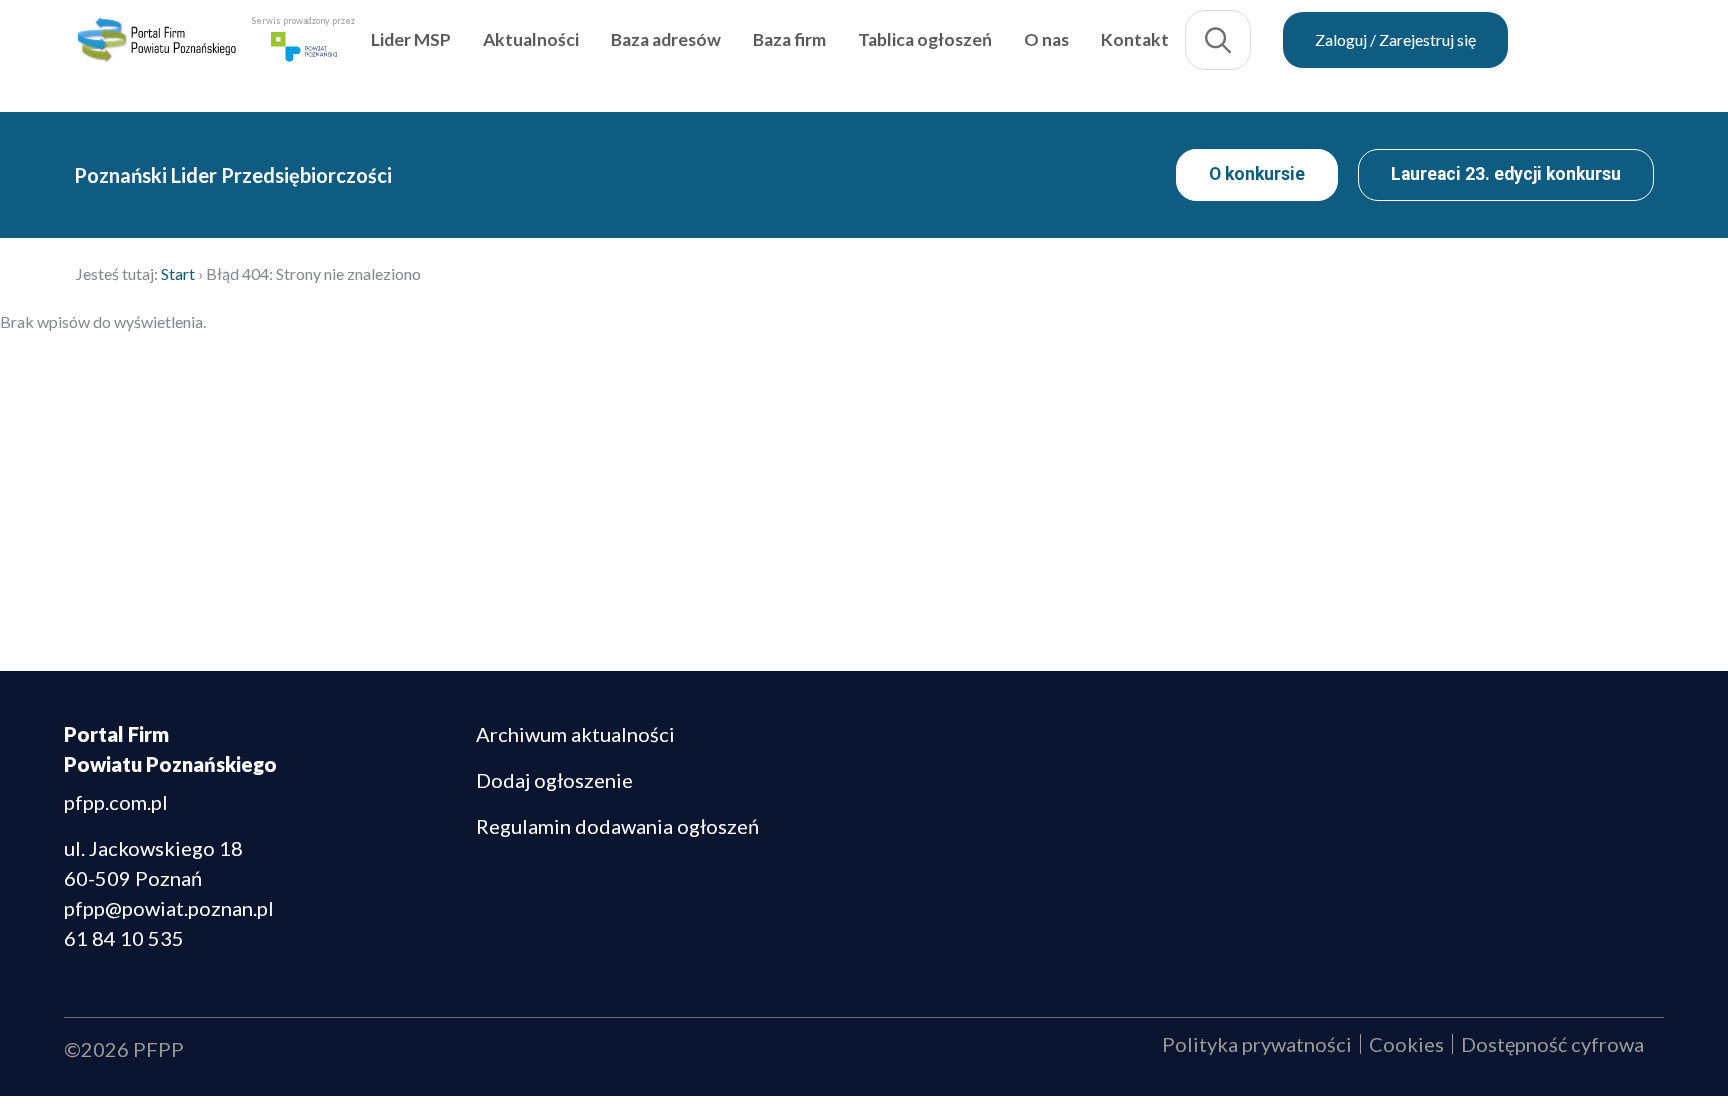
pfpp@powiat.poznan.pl (169, 908)
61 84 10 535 (124, 938)
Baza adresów (762, 53)
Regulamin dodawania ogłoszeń (617, 826)
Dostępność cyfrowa (1552, 1044)
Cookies (1406, 1044)
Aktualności (627, 53)
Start (178, 273)
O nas (1142, 53)
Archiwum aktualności (575, 734)
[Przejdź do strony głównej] (204, 54)
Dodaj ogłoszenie (554, 780)
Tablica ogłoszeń (1021, 53)
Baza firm (885, 53)
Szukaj (1314, 54)
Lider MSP (507, 53)
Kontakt (1231, 53)
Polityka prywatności (1257, 1044)
